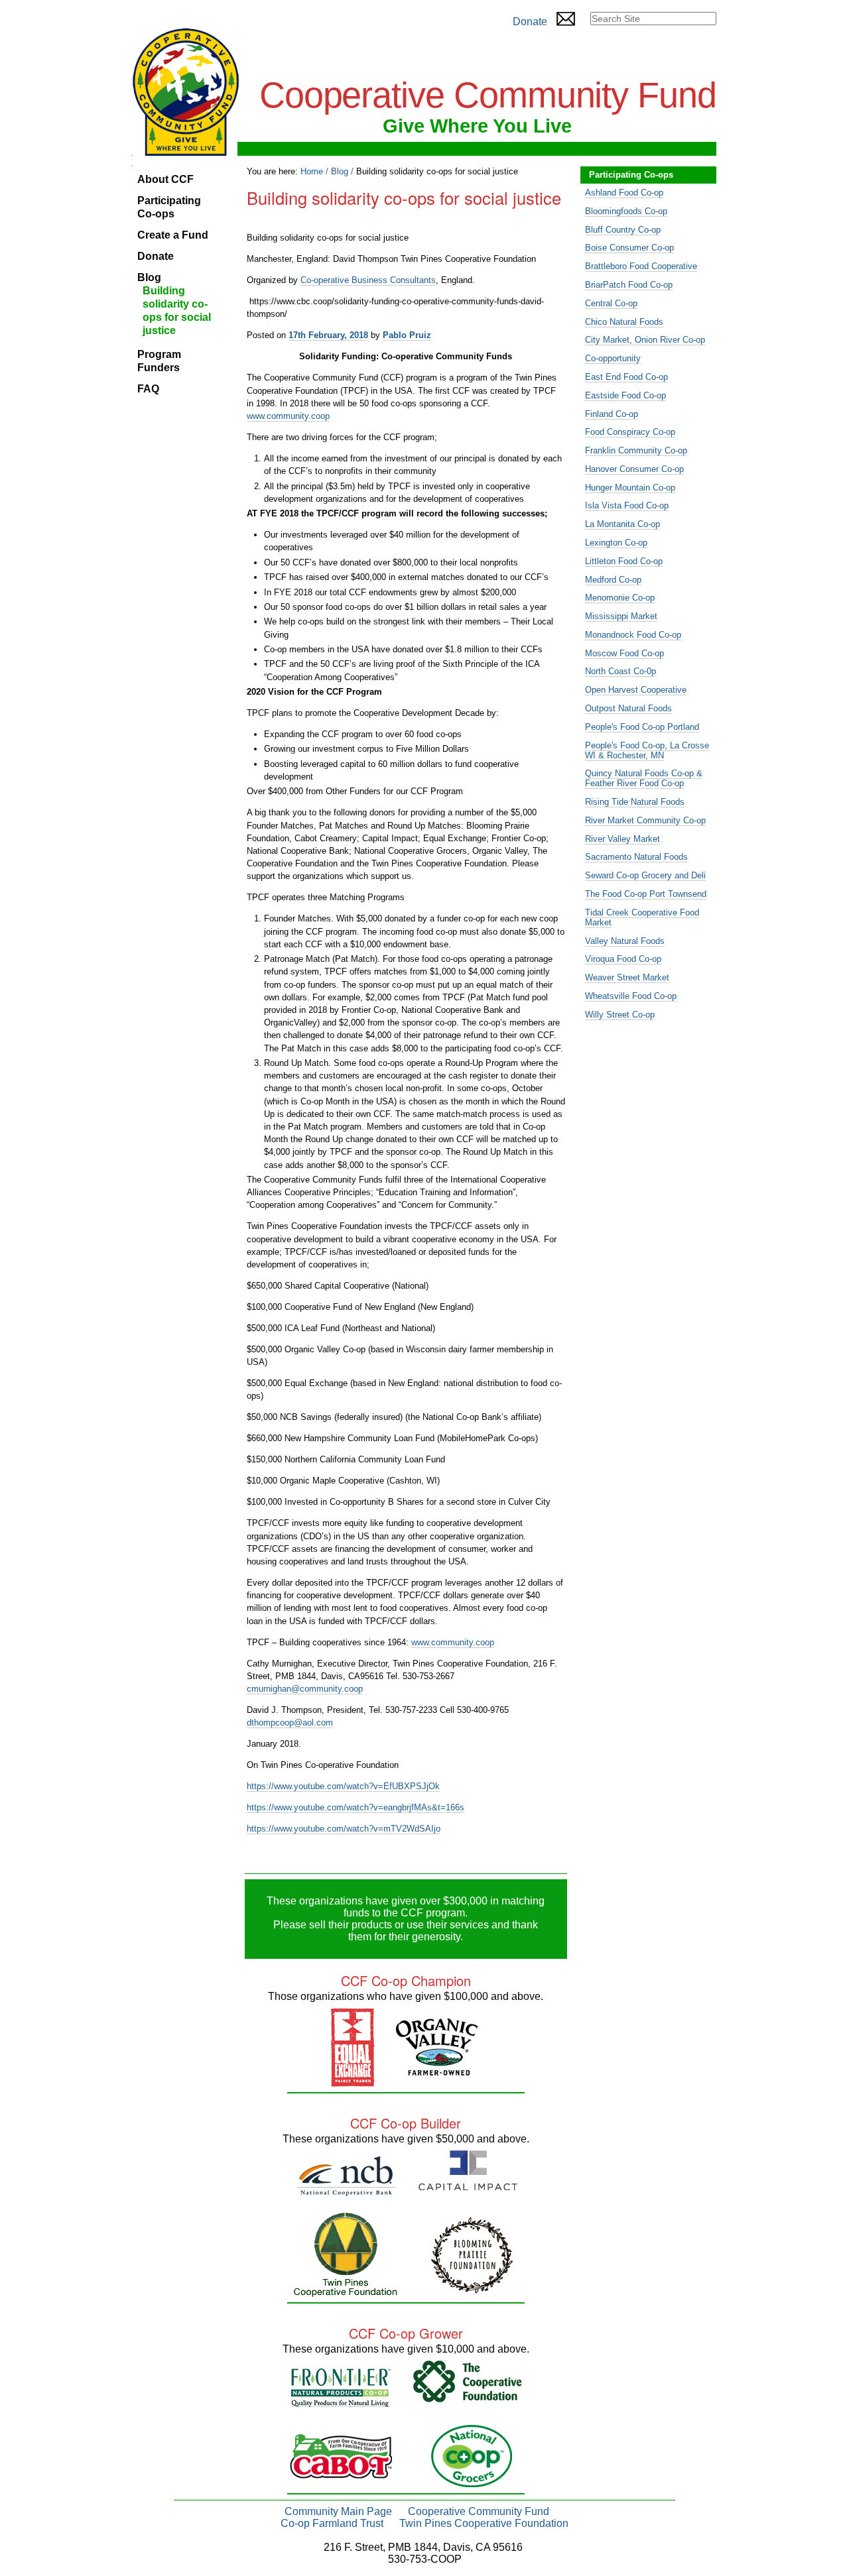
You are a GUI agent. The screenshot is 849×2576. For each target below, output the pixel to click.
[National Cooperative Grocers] (472, 2482)
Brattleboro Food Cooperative (641, 266)
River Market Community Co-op (645, 820)
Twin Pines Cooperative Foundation (484, 2523)
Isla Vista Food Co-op (627, 505)
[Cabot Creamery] (341, 2473)
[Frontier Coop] (341, 2401)
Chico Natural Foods (624, 322)
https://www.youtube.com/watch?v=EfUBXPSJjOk (343, 1786)
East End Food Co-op (626, 377)
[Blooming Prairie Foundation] (472, 2288)
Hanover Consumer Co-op (634, 469)
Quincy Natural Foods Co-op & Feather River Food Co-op (644, 778)
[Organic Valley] (437, 2070)
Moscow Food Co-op (624, 653)
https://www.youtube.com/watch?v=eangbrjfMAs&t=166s (356, 1807)
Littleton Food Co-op (624, 561)
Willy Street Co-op (620, 1015)
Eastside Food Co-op (625, 395)
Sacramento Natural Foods (636, 857)
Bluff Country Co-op (623, 230)
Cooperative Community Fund (479, 2511)
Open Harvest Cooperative (636, 690)
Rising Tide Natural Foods (635, 802)
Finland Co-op (612, 414)
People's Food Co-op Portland (642, 727)
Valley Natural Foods (625, 941)
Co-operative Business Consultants (368, 280)
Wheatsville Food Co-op (631, 996)
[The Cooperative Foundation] (467, 2397)
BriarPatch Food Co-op (629, 285)
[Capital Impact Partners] (468, 2185)
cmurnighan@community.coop (305, 1689)
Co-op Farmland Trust (332, 2523)
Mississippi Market (621, 616)
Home (312, 171)
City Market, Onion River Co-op (645, 340)
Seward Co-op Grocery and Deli (645, 875)
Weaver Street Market (627, 977)
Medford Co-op (613, 580)
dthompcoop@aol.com (290, 1723)
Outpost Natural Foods (628, 708)
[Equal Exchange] (353, 2081)
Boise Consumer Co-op (629, 248)
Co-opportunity (613, 358)
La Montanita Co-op (622, 524)
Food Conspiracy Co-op (630, 432)
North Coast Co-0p (620, 671)
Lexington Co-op (616, 543)
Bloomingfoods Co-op (626, 211)
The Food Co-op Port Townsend (646, 894)
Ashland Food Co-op (624, 193)
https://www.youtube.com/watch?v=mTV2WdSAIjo (344, 1829)
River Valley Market (622, 839)
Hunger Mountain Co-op (630, 488)
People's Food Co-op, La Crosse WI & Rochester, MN (647, 750)
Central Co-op (611, 303)
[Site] (186, 92)
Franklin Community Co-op (636, 450)
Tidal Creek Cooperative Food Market (642, 917)
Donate (530, 22)
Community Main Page (338, 2511)
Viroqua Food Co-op (623, 959)
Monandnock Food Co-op (633, 635)
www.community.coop (288, 416)
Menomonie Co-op (620, 598)
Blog (340, 171)
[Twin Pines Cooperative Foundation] (346, 2291)
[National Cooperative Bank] (346, 2191)
